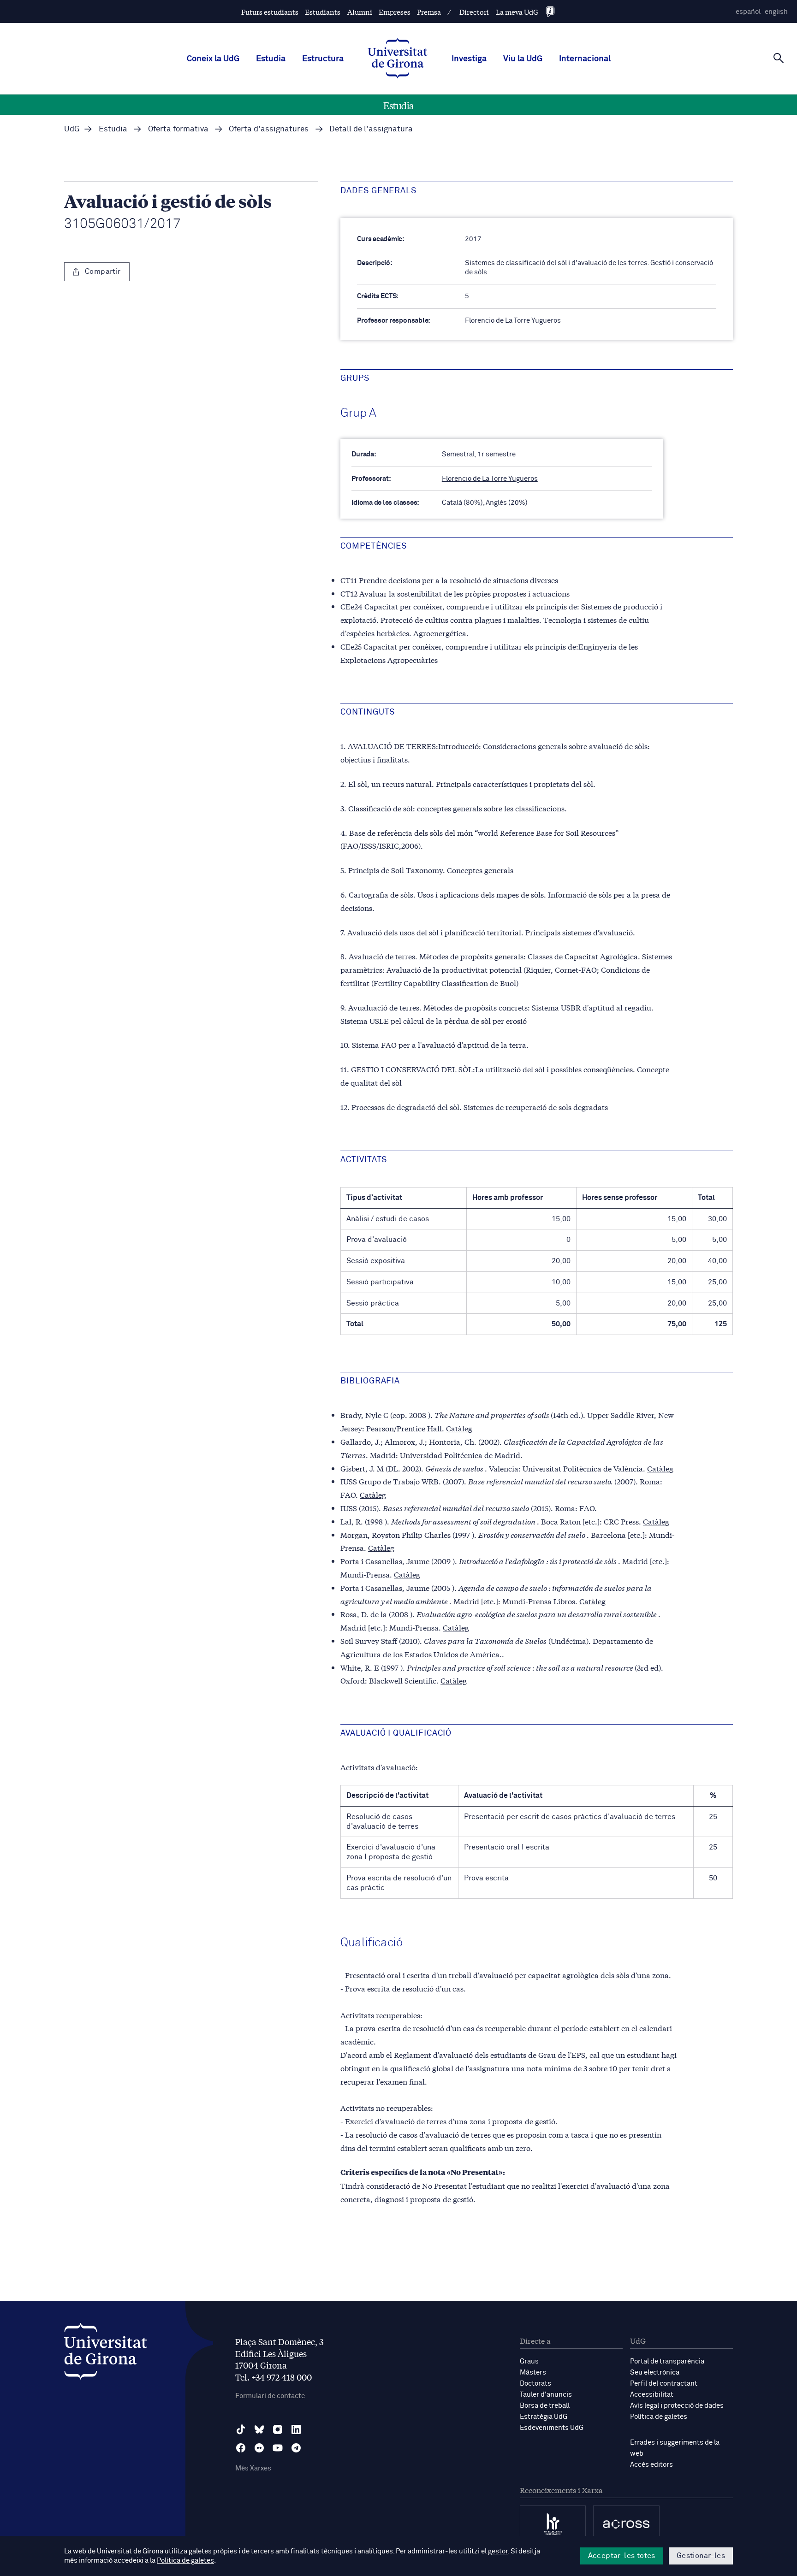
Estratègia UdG (544, 2417)
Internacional (585, 59)
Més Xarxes (253, 2468)
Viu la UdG (523, 59)
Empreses (395, 12)
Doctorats (535, 2384)
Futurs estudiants (270, 12)
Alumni (360, 12)
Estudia (271, 59)
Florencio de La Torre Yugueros (490, 479)
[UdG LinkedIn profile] (296, 2429)
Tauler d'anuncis (546, 2395)
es (748, 12)
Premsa (429, 12)
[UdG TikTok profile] (241, 2429)
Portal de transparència (667, 2361)
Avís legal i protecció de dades (677, 2406)
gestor (498, 2551)
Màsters (533, 2372)
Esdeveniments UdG (552, 2428)
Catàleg (459, 1428)
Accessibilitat (652, 2395)
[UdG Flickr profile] (259, 2448)
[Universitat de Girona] (106, 2354)
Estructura (323, 59)
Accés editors (651, 2465)
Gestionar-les (701, 2556)
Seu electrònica (655, 2372)
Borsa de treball (545, 2406)
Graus (529, 2361)
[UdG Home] (398, 59)
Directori (474, 12)
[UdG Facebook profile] (241, 2448)
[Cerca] (779, 58)
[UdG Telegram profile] (296, 2448)
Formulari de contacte (270, 2396)
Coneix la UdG (213, 59)
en (776, 12)
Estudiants (323, 12)
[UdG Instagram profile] (278, 2429)
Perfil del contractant (664, 2384)
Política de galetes (659, 2417)
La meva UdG (517, 12)
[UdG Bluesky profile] (259, 2429)
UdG (72, 129)
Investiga (469, 59)
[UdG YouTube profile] (278, 2448)
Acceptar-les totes (622, 2556)
